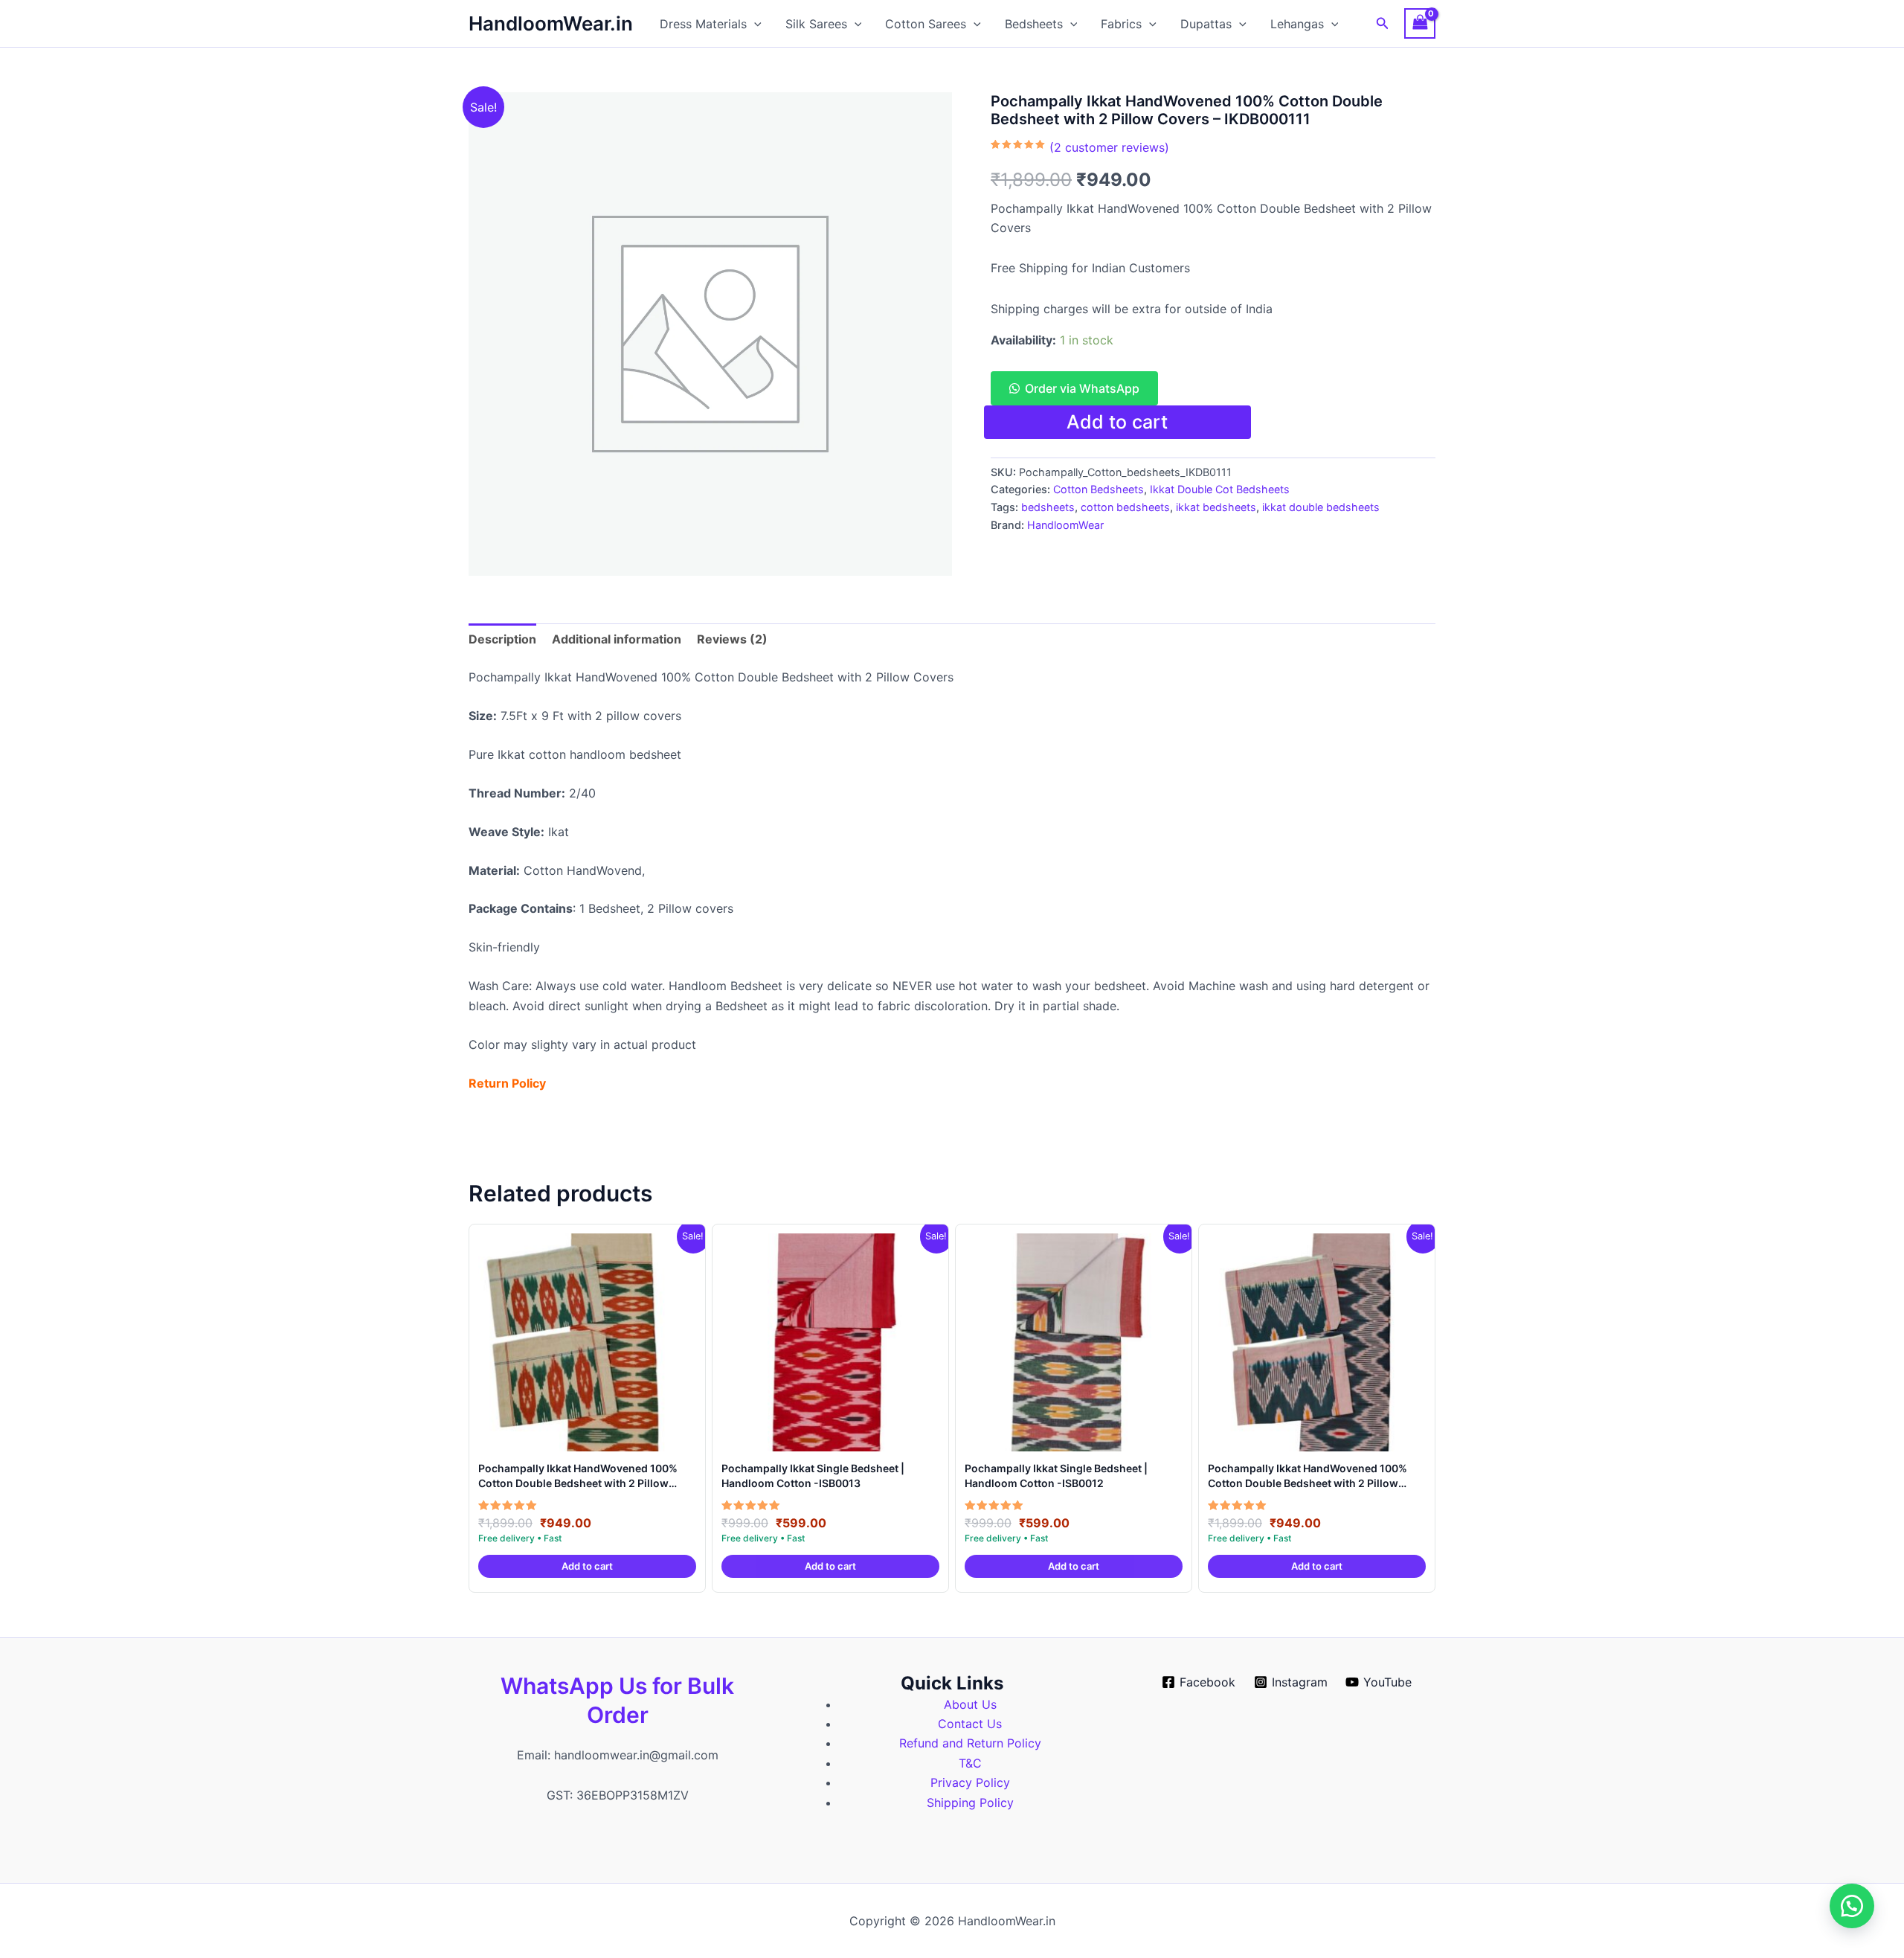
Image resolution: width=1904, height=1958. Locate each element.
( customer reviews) (1109, 147)
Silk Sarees (816, 24)
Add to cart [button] (587, 1566)
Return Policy (507, 1083)
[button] (754, 24)
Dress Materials (703, 24)
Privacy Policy (970, 1782)
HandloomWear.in (551, 23)
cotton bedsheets (1125, 507)
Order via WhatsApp (1082, 388)
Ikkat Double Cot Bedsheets (1220, 489)
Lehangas (1297, 24)
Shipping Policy (970, 1803)
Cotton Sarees (926, 24)
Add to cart (1117, 422)
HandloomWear (1065, 525)
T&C (970, 1763)
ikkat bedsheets (1216, 507)
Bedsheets (1034, 24)
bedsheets (1048, 507)
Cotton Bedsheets (1099, 489)
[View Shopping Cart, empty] (1420, 23)
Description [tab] (502, 639)
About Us (970, 1704)
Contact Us (970, 1724)
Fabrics (1121, 24)
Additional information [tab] (617, 639)
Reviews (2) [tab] (732, 639)
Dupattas (1206, 24)
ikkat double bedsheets (1321, 507)
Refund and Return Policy (970, 1743)
